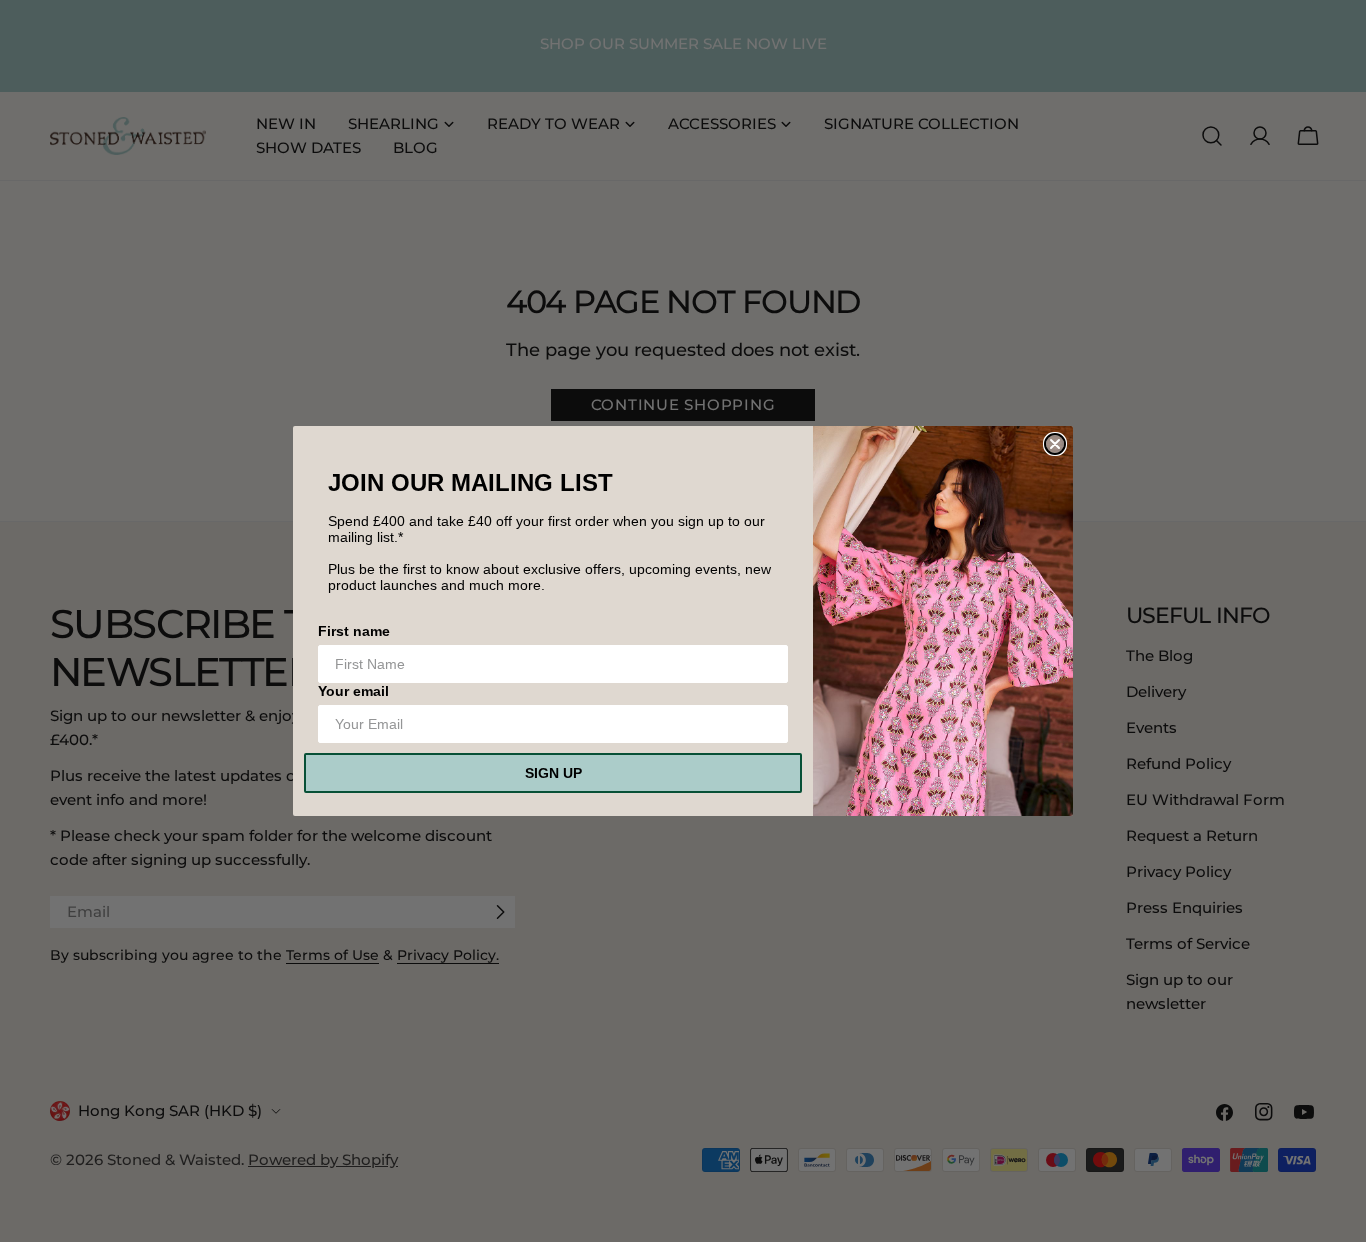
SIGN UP (553, 773)
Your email (353, 691)
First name (354, 631)
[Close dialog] (1055, 444)
